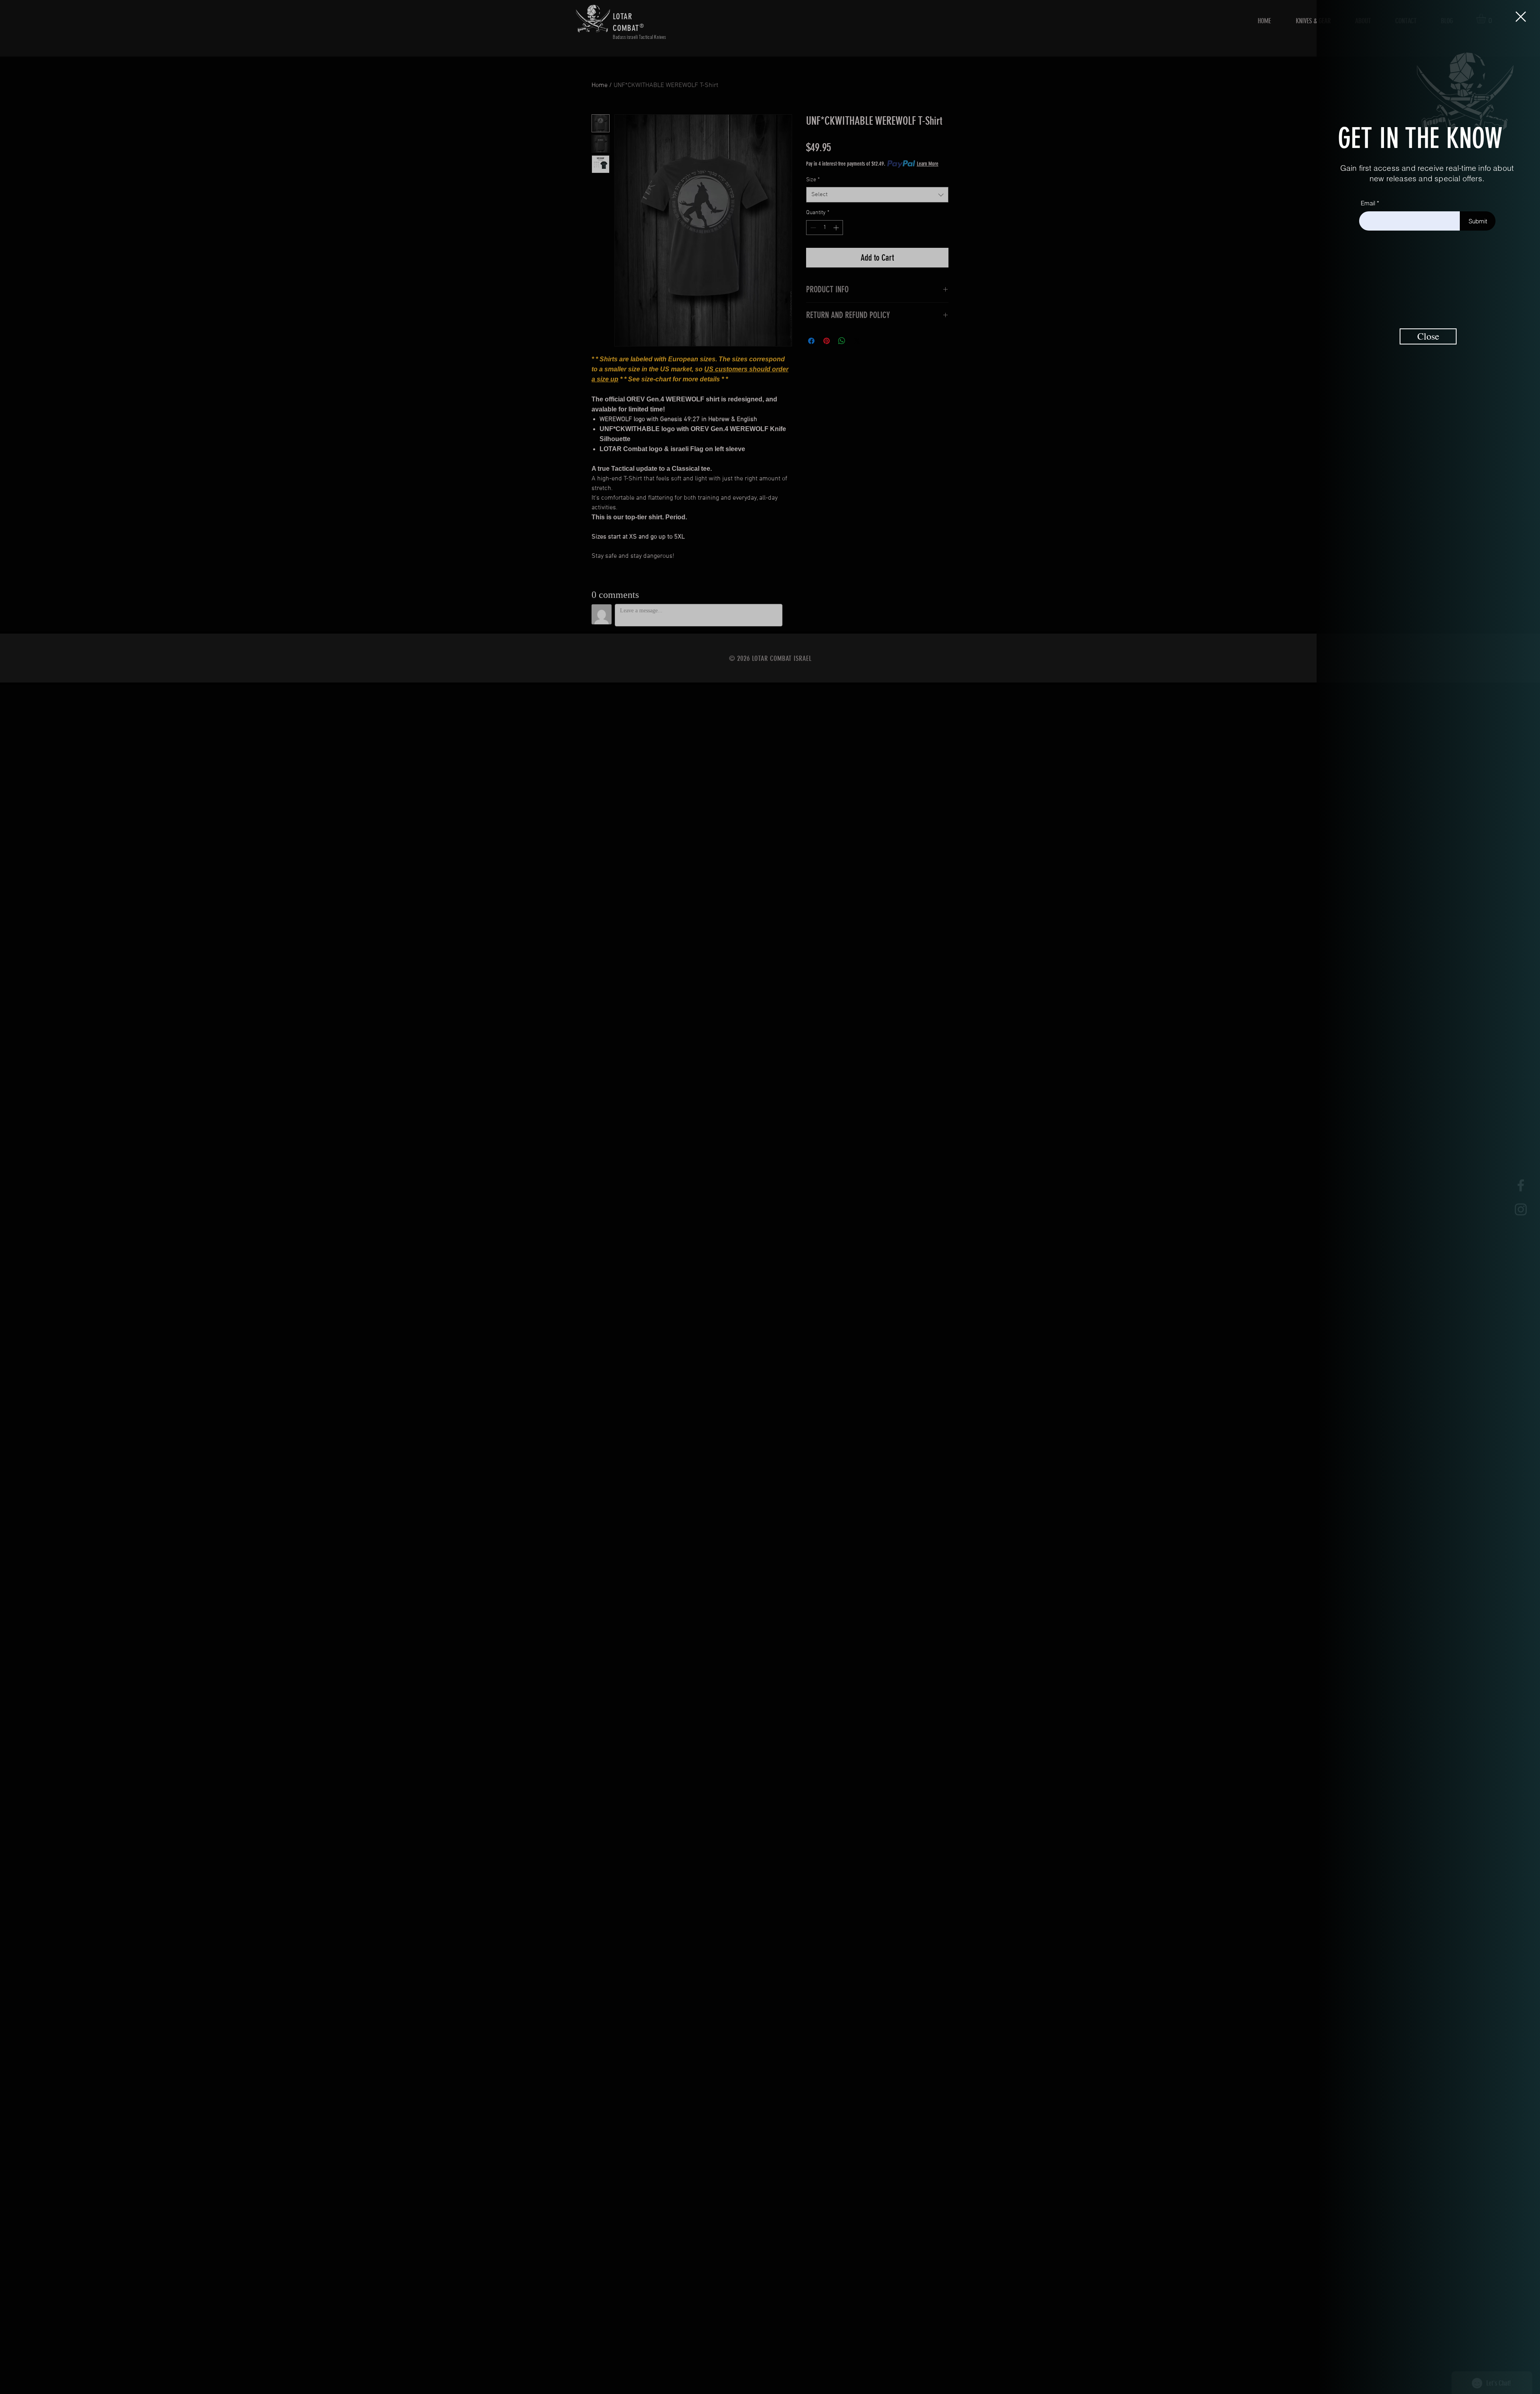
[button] (1521, 17)
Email (1368, 203)
